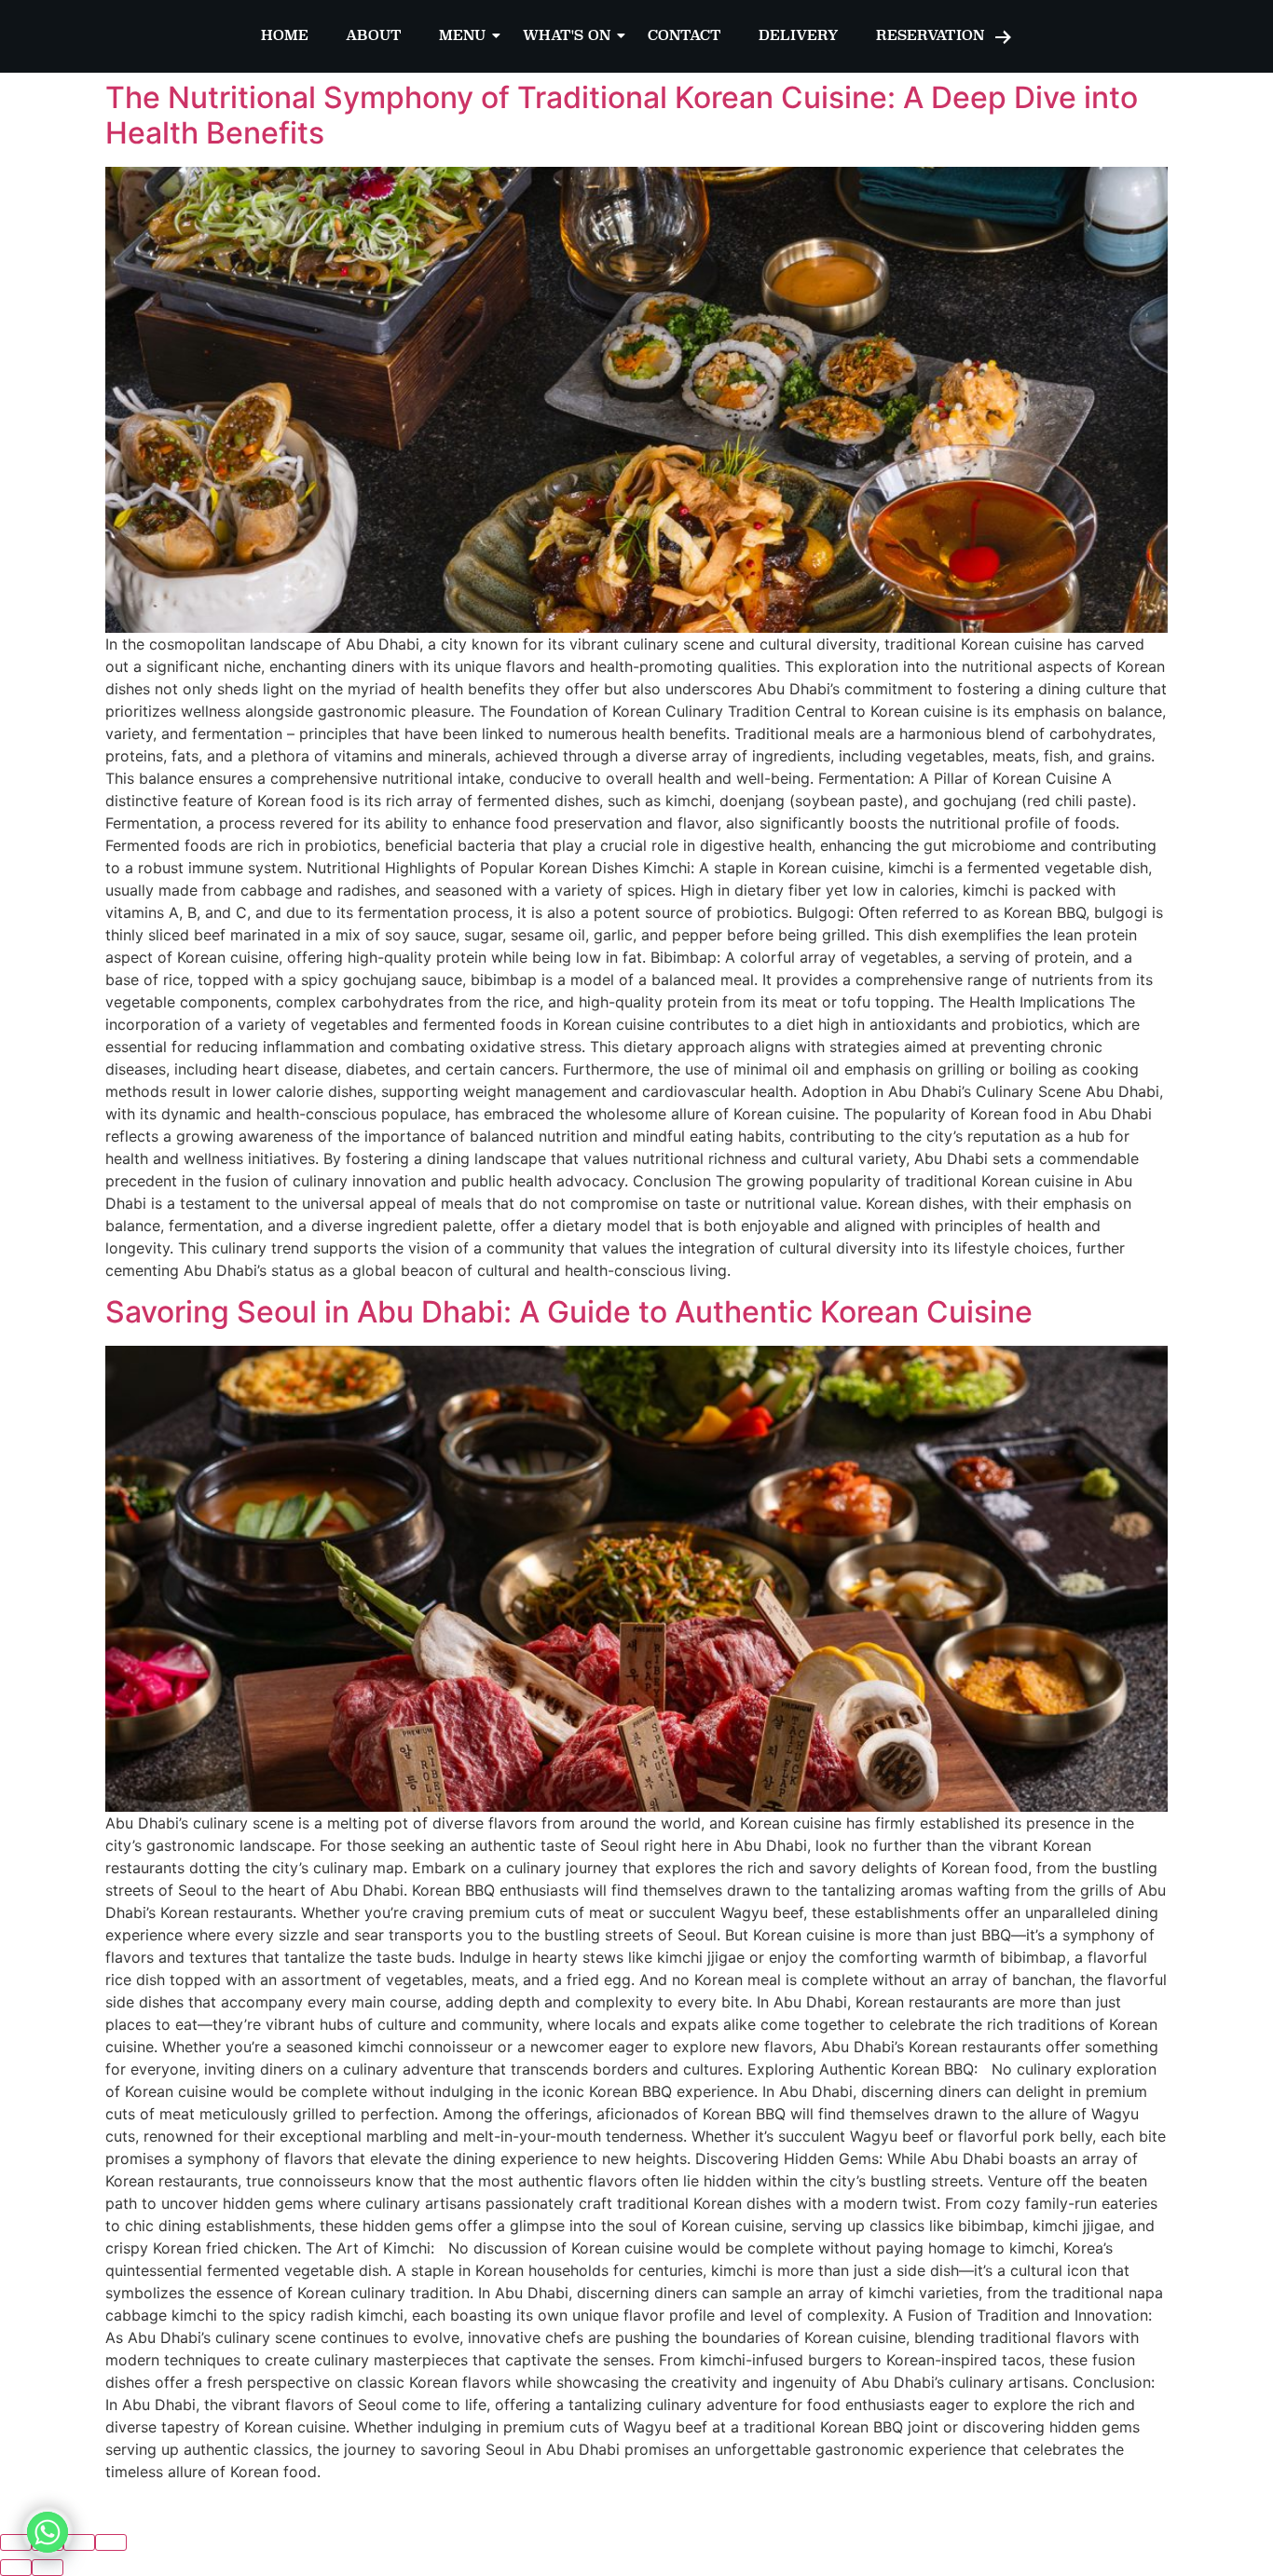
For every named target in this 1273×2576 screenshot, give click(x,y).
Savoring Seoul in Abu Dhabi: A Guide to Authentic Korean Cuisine (569, 1312)
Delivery (799, 35)
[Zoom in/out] (111, 2542)
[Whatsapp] (48, 2532)
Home (285, 35)
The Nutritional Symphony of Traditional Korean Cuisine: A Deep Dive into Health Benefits (622, 115)
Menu (462, 35)
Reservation (930, 35)
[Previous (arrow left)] (16, 2568)
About (374, 35)
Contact (684, 35)
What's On (567, 35)
